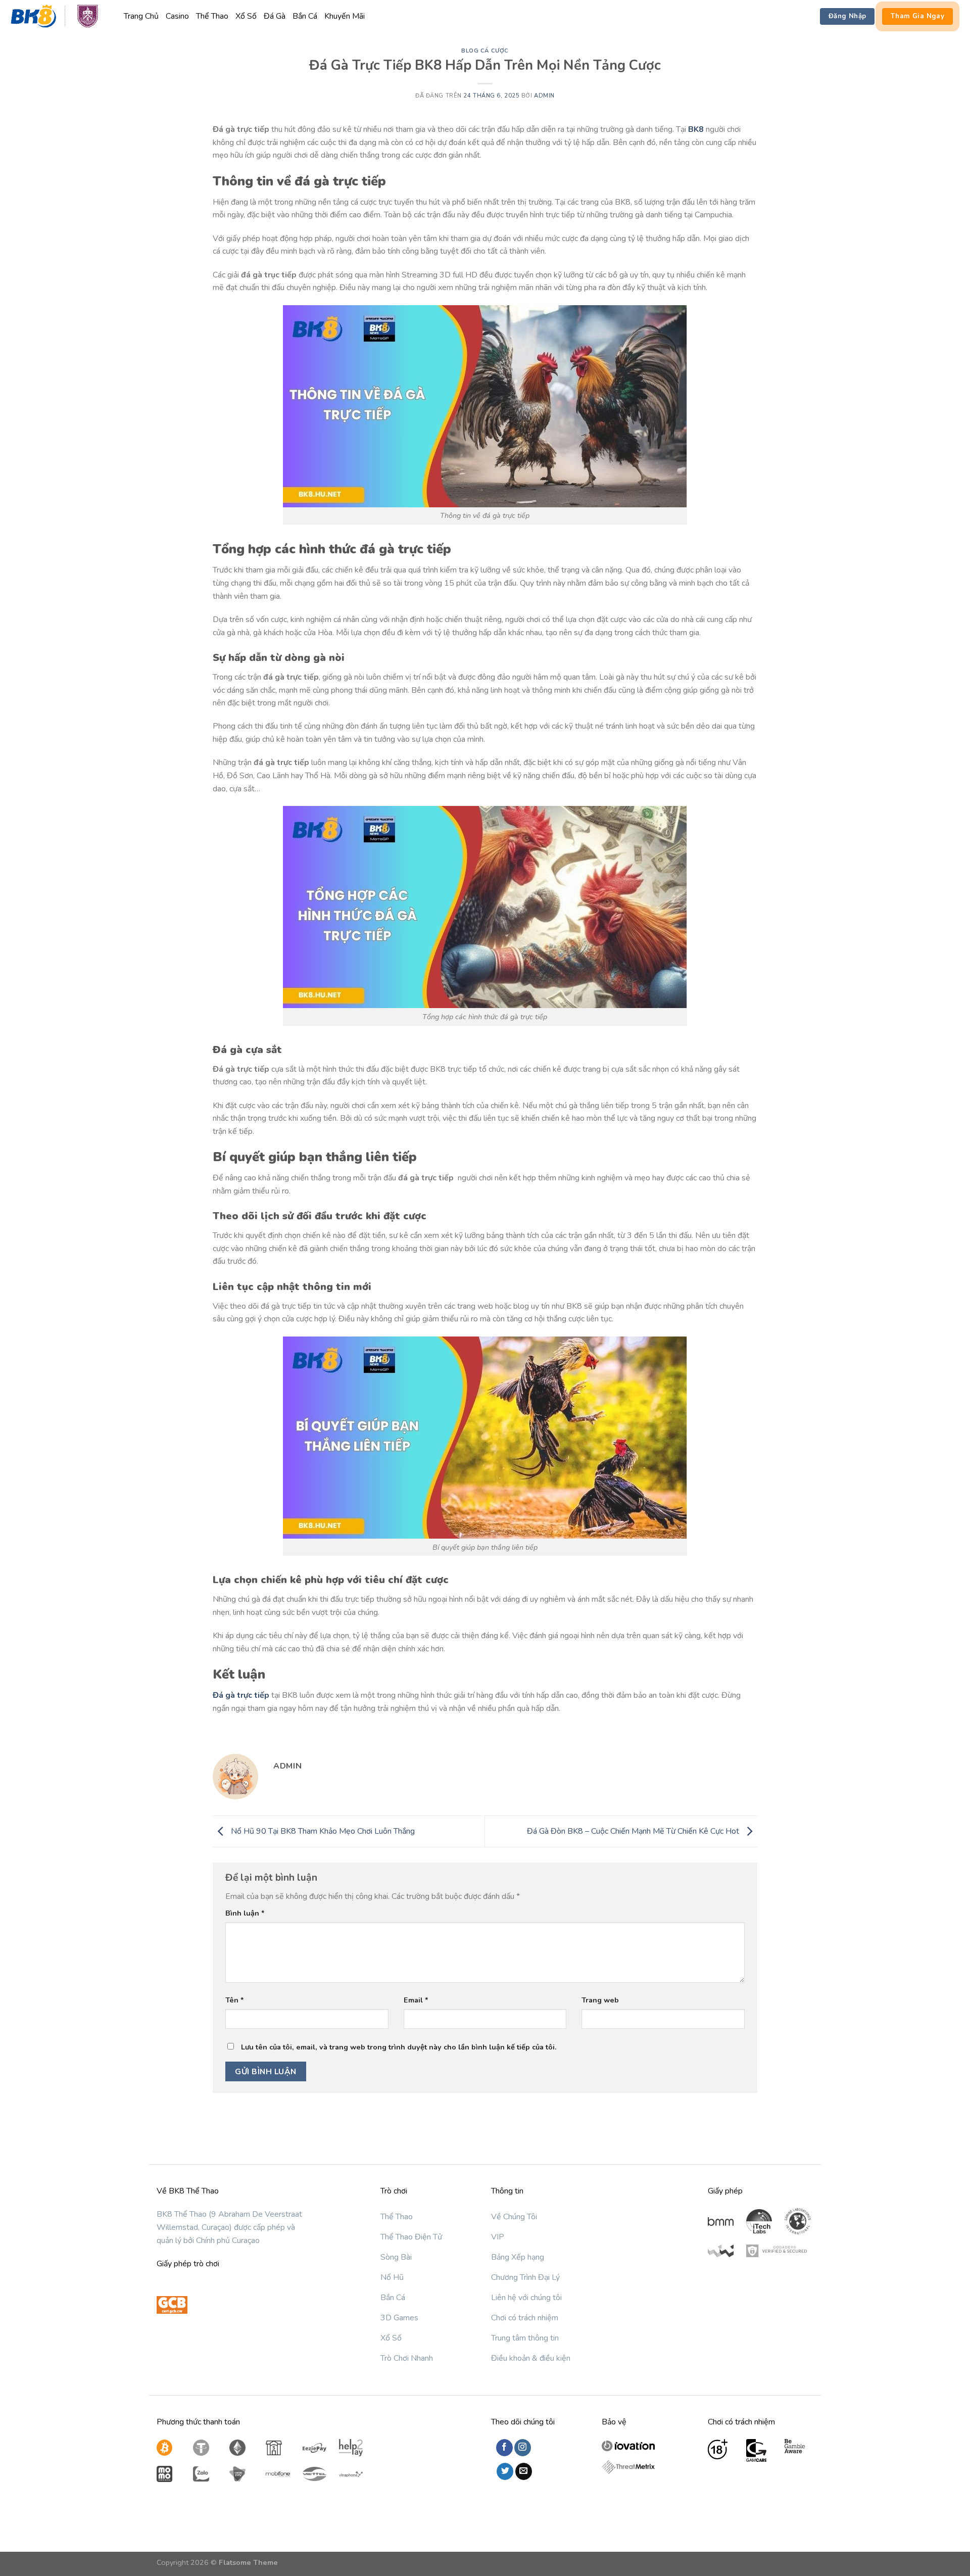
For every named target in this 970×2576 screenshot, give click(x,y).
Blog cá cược (485, 51)
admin (544, 96)
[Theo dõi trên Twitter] (505, 2471)
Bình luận (245, 1913)
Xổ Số (246, 16)
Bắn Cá (305, 16)
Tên (235, 2000)
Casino (177, 16)
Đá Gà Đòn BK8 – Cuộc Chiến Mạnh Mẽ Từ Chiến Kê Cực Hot (634, 1831)
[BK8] (58, 17)
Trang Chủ (141, 16)
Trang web (600, 2000)
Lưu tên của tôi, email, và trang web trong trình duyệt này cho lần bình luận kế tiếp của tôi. (399, 2047)
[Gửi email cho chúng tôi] (524, 2471)
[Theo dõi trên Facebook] (504, 2448)
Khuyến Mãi (345, 16)
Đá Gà (275, 16)
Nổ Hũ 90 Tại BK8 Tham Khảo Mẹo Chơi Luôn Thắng (322, 1831)
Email (416, 2000)
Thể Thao (212, 16)
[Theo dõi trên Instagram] (523, 2448)
